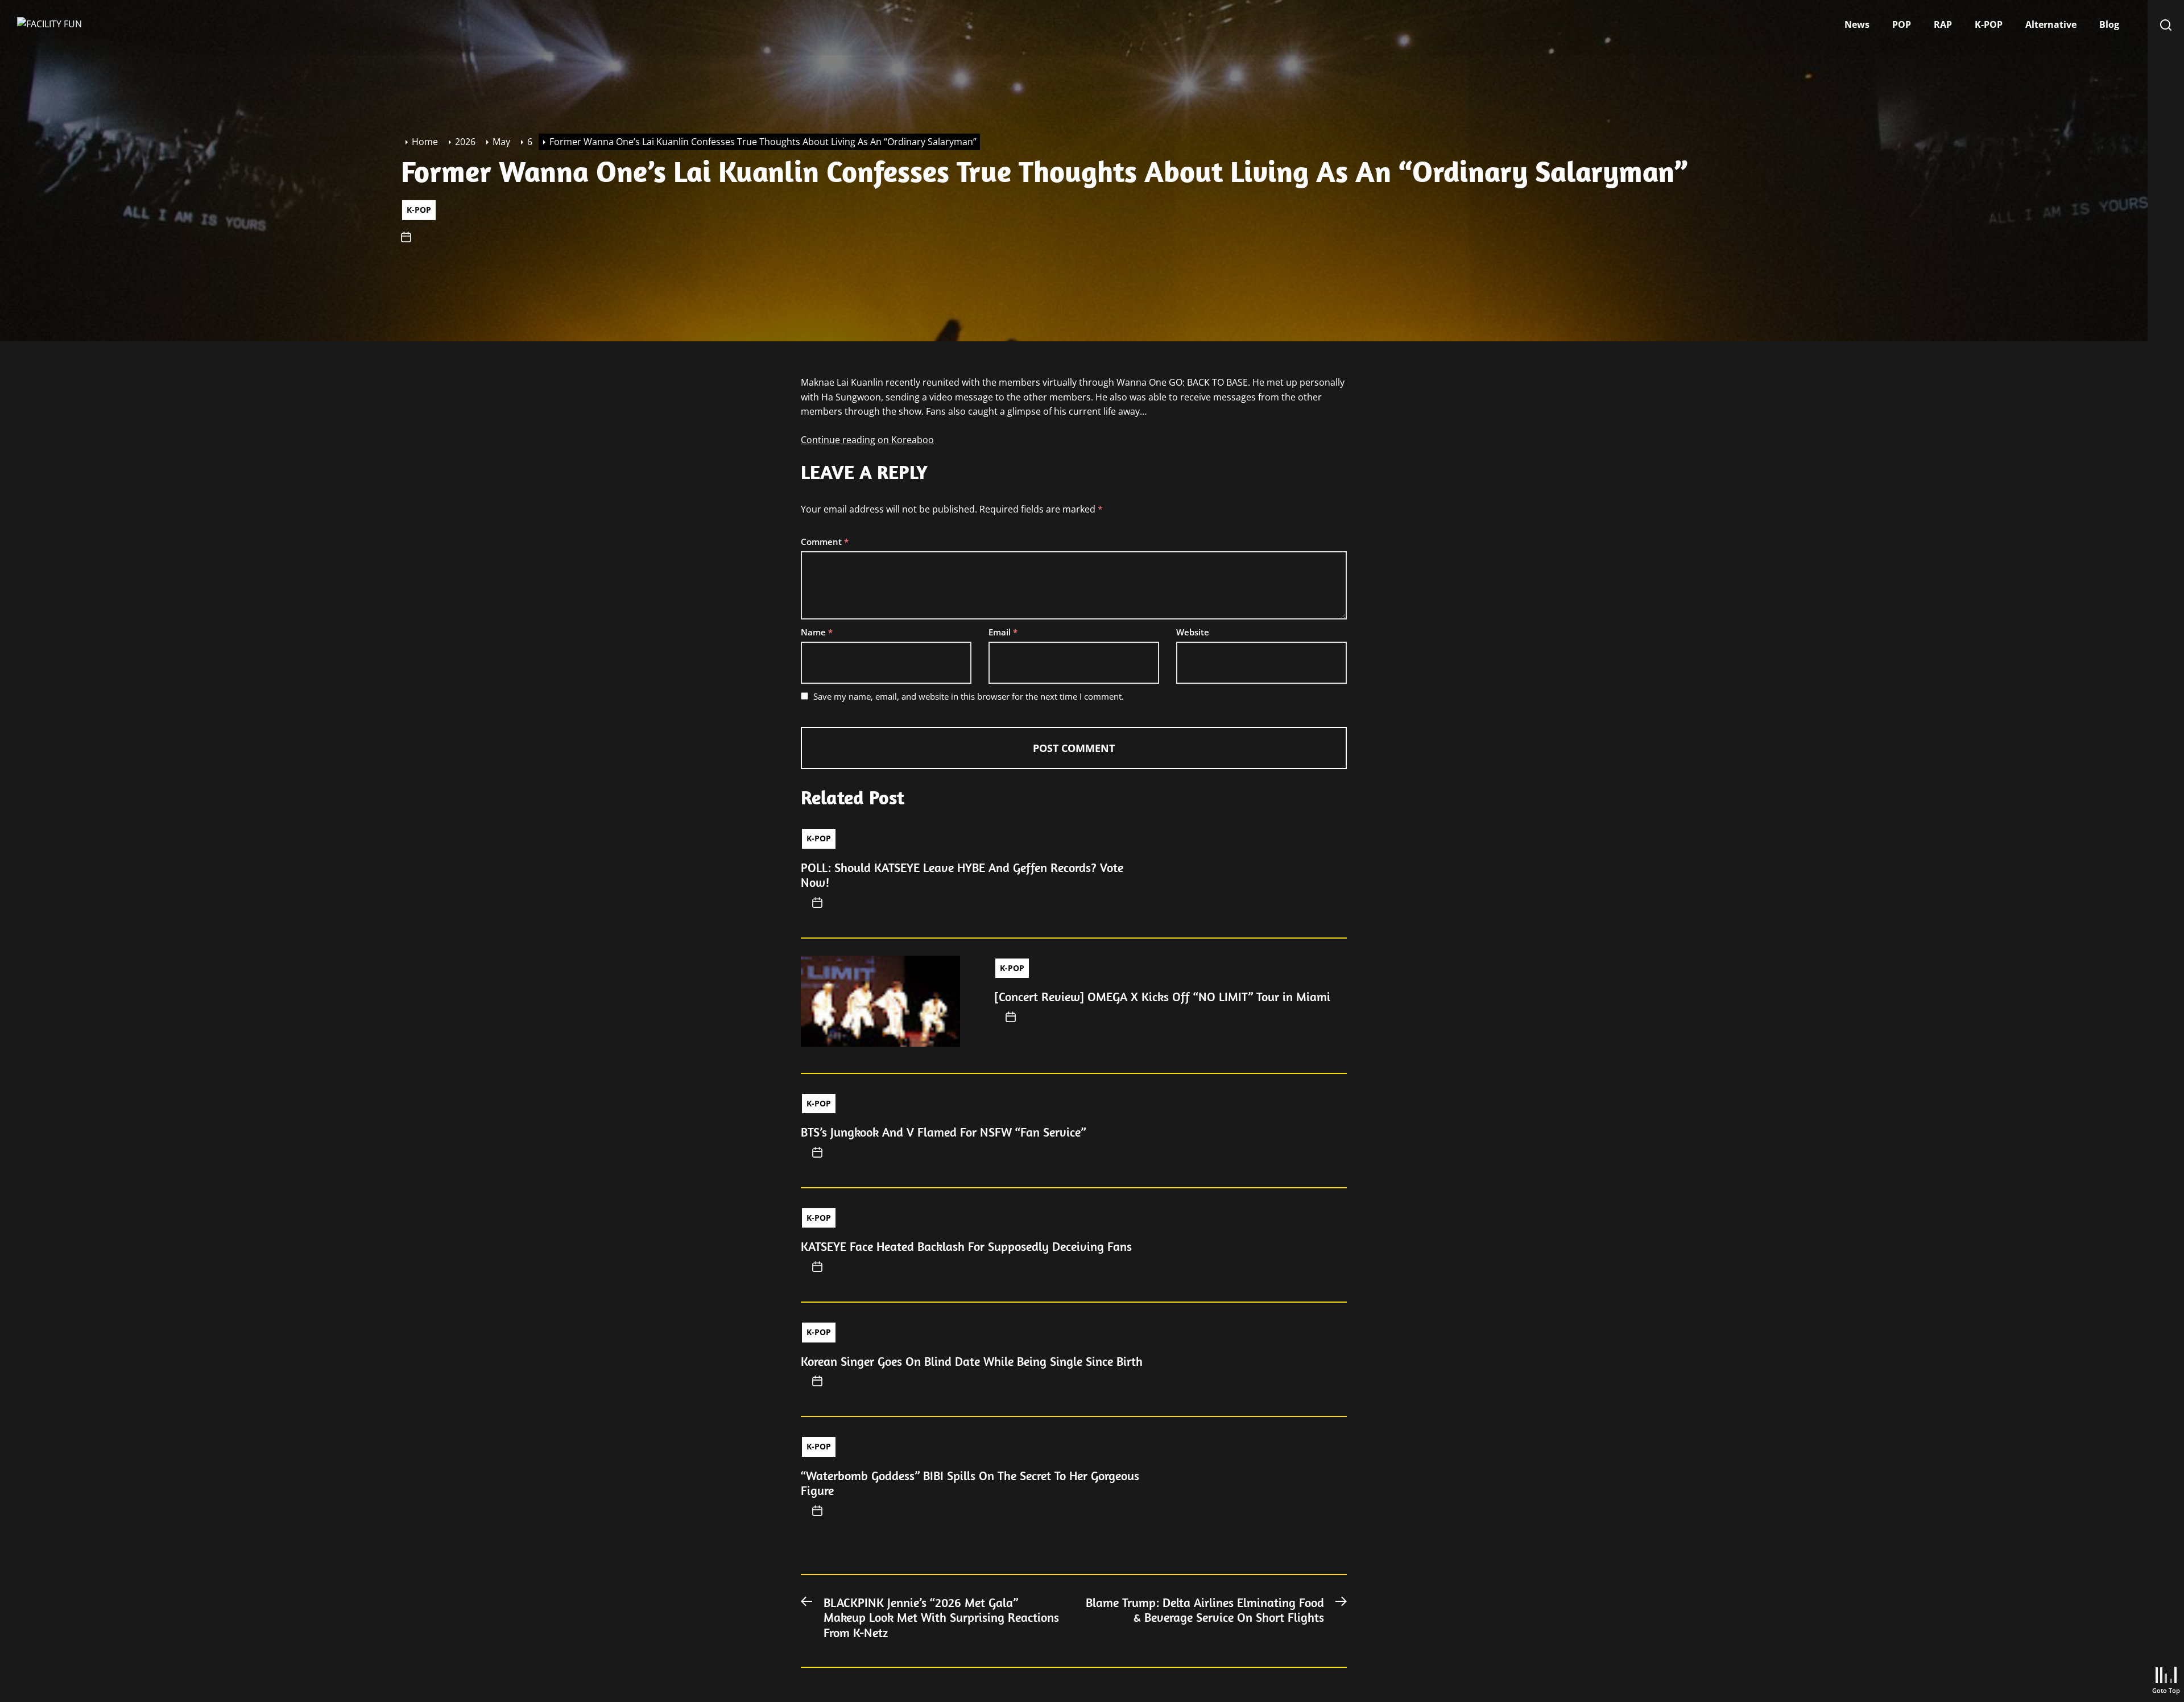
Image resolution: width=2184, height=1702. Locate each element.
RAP (1943, 24)
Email (1003, 632)
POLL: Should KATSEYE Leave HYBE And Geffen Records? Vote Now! (962, 875)
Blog (2109, 24)
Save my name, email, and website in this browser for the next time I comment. (969, 696)
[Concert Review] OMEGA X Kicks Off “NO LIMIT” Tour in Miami (1162, 997)
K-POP (1989, 24)
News (1857, 24)
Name (817, 632)
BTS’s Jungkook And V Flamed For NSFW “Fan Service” (943, 1132)
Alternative (2051, 24)
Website (1193, 632)
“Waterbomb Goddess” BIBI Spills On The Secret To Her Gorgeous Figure (970, 1483)
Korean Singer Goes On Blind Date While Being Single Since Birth (972, 1361)
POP (1902, 24)
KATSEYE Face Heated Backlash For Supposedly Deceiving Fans (966, 1246)
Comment (825, 542)
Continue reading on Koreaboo (867, 440)
